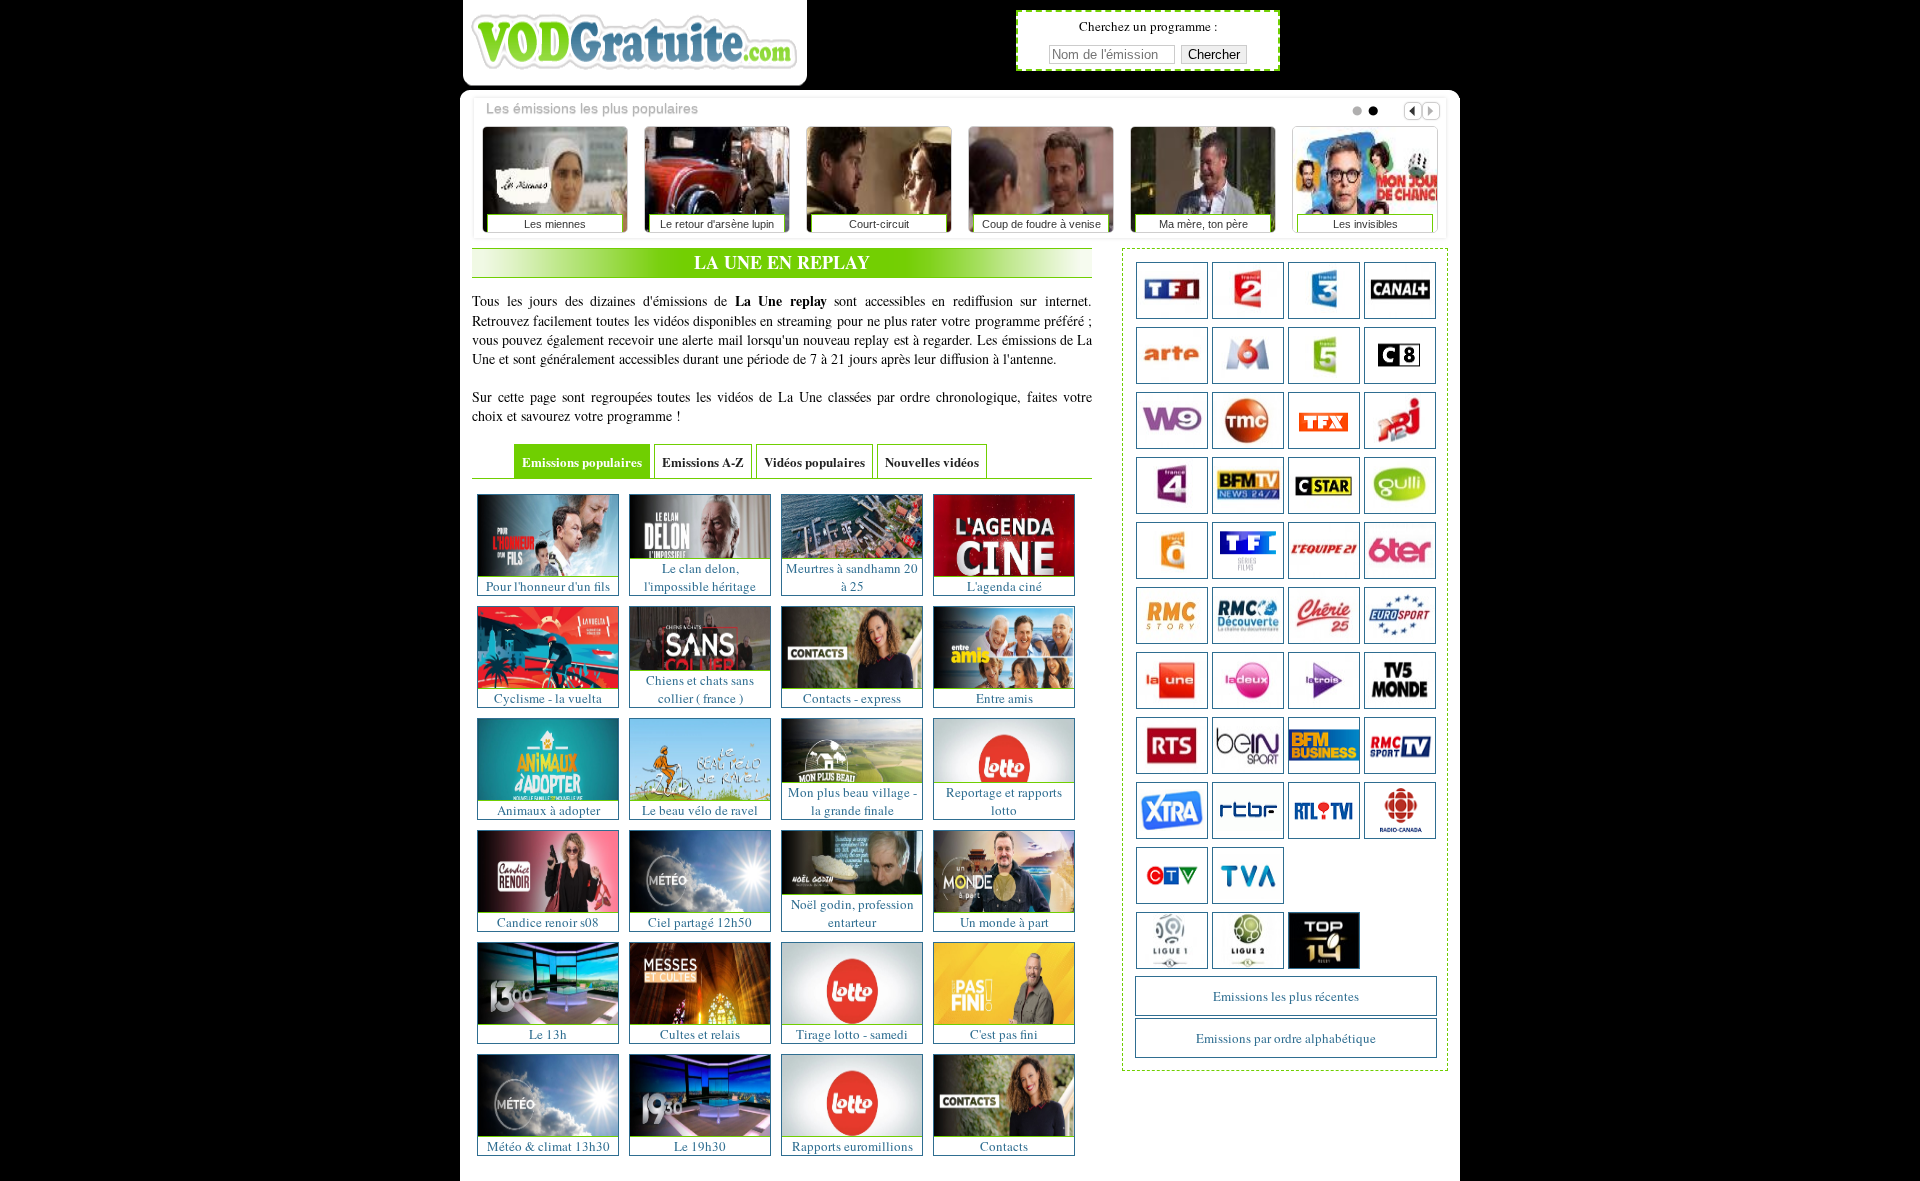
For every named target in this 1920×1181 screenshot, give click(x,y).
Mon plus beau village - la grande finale (852, 801)
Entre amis (1004, 698)
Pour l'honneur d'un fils (548, 586)
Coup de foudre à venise (1041, 224)
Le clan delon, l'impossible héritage (700, 577)
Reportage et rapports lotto (1004, 801)
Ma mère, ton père (1203, 224)
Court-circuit (879, 224)
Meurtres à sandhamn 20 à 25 (852, 577)
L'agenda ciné (1004, 586)
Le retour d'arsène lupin (717, 224)
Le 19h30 (700, 1146)
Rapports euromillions (852, 1146)
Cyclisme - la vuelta (548, 698)
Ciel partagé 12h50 (700, 922)
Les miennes (555, 224)
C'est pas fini (1004, 1034)
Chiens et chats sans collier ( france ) (700, 689)
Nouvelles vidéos (932, 461)
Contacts (1004, 1146)
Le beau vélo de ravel (700, 810)
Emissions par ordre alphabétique (1286, 1038)
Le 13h (548, 1034)
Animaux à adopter (548, 810)
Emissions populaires (582, 461)
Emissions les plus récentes (1286, 996)
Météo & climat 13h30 (548, 1146)
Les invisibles (1365, 224)
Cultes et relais (700, 1034)
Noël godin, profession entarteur (852, 913)
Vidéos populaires (814, 461)
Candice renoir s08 (548, 922)
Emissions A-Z (703, 461)
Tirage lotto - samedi (852, 1034)
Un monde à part (1004, 922)
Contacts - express (852, 698)
